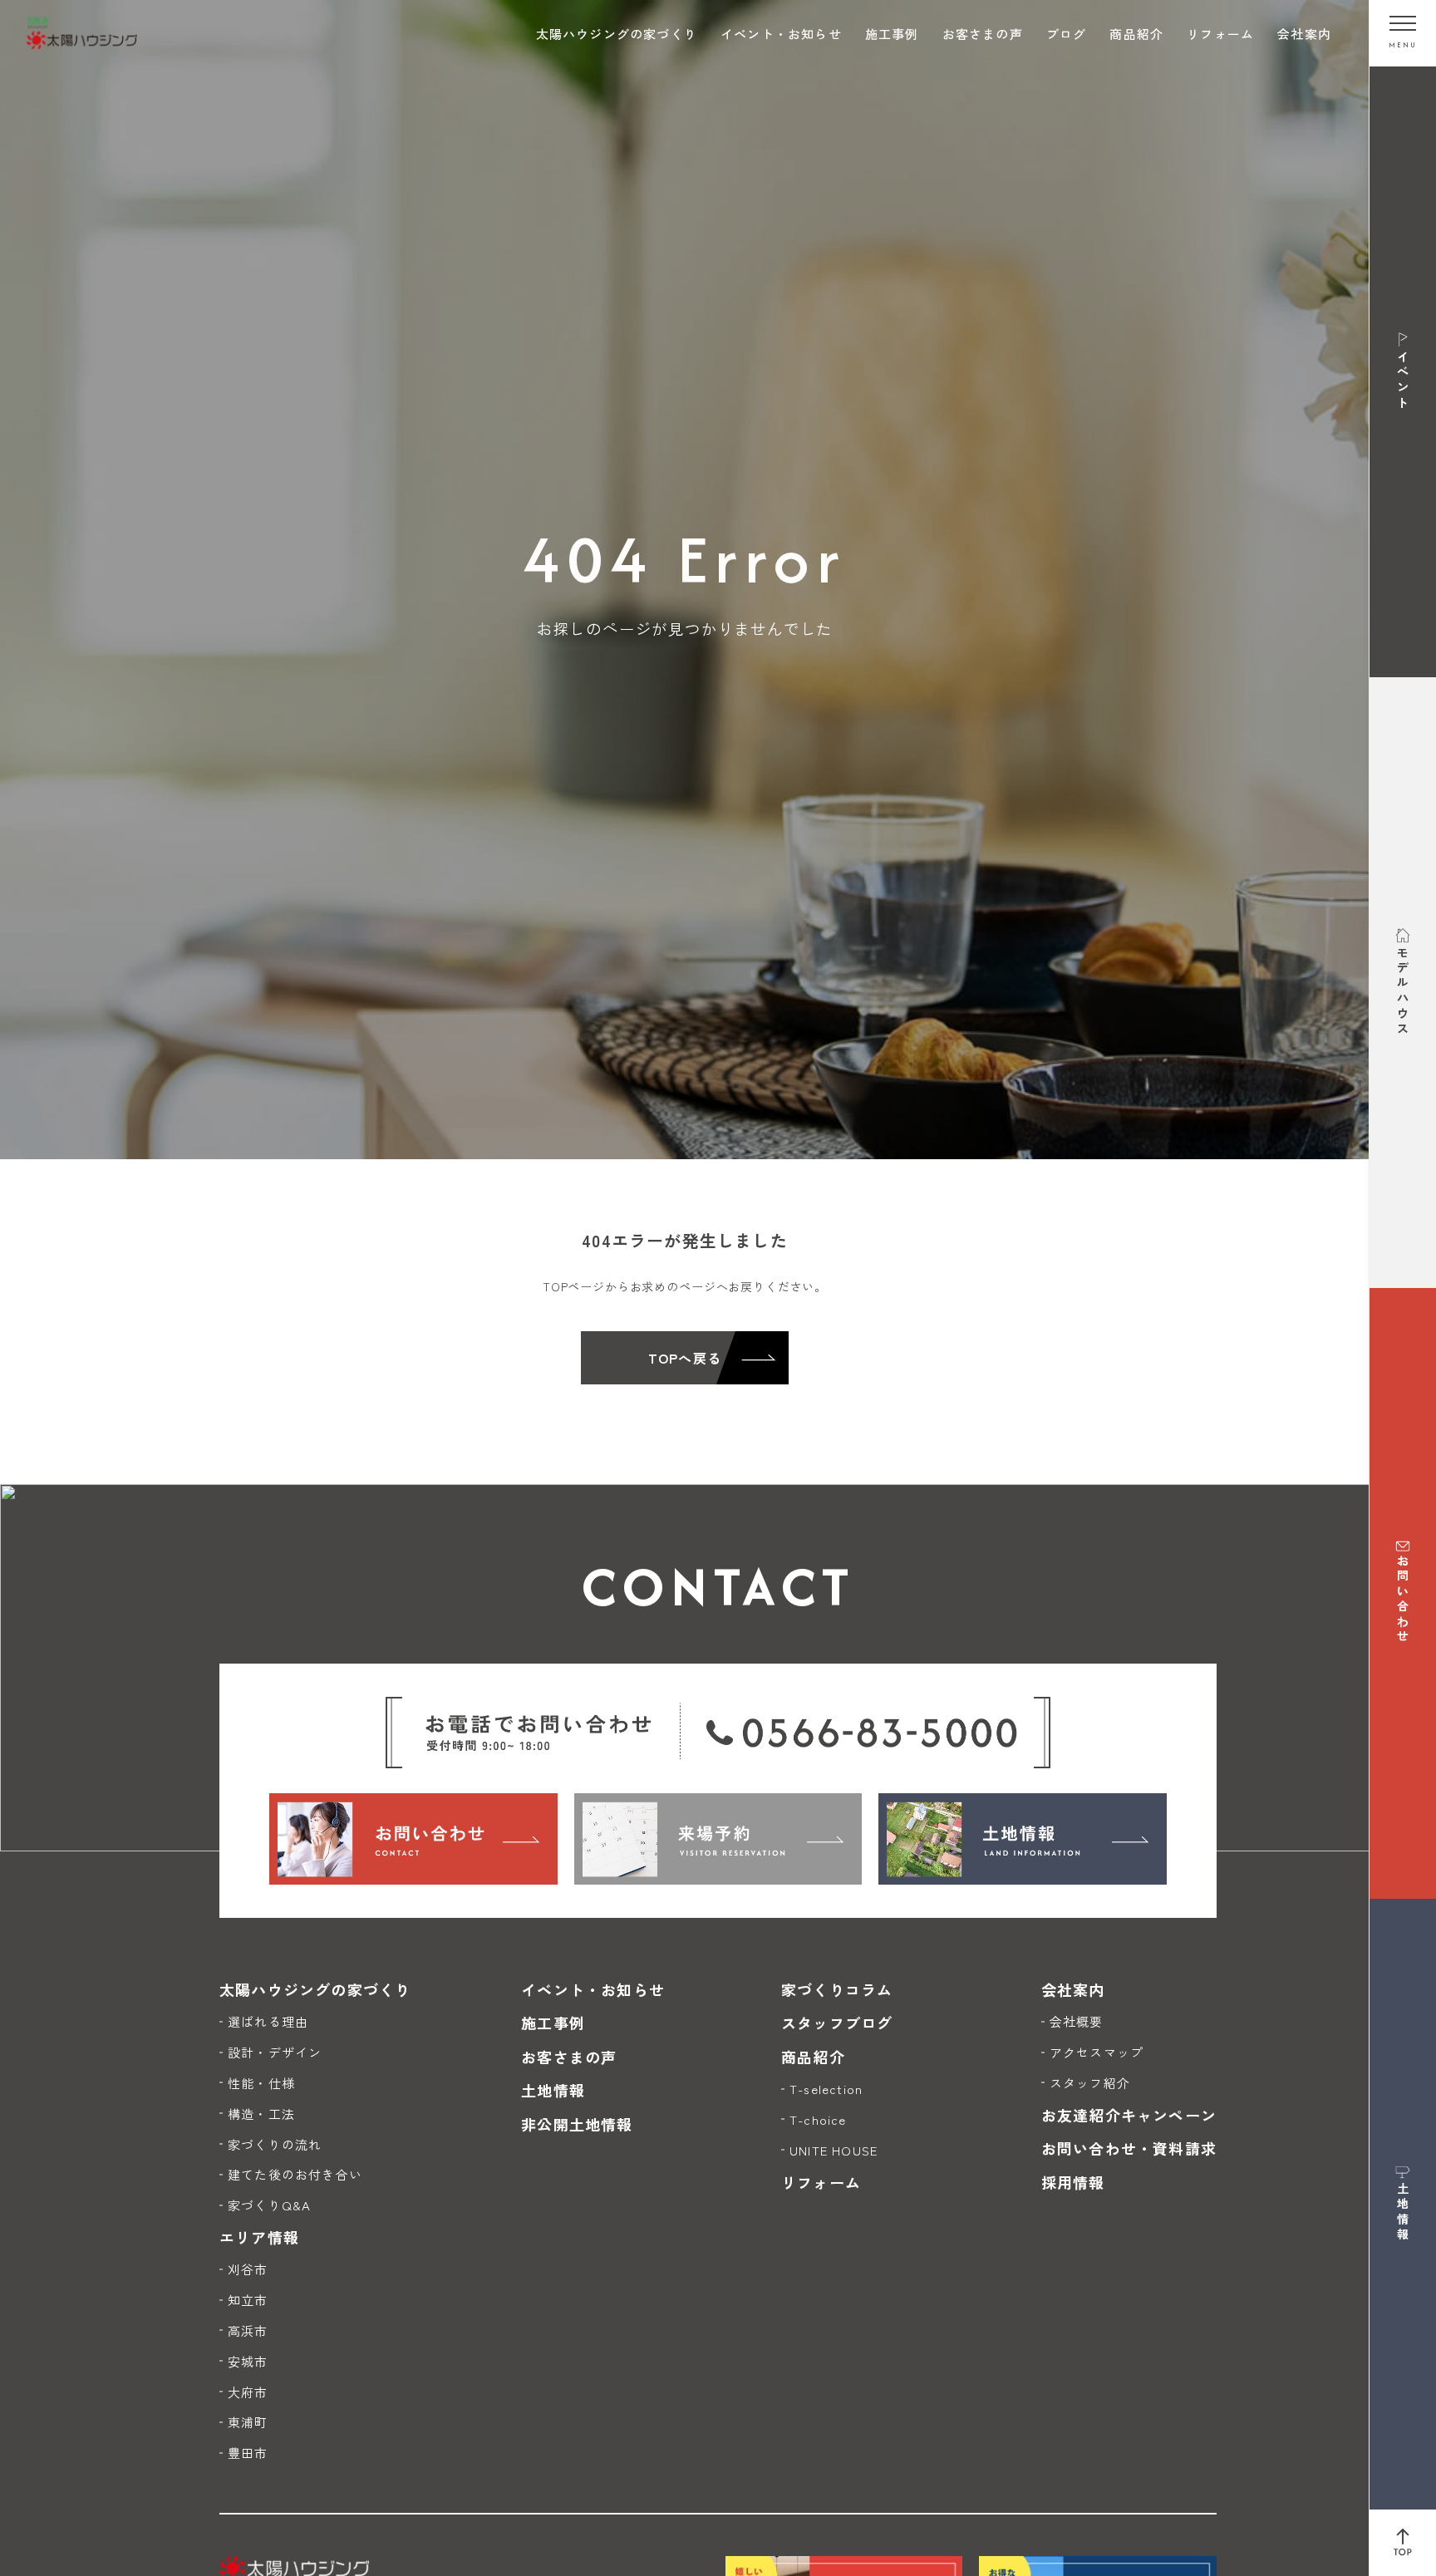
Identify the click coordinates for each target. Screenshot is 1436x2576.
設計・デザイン (275, 2052)
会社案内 (1304, 34)
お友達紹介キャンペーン (1129, 2115)
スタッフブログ (837, 2023)
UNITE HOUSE (834, 2150)
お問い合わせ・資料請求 (1129, 2148)
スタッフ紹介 (1090, 2083)
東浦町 (248, 2422)
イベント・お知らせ (781, 34)
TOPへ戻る (685, 1358)
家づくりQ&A (269, 2205)
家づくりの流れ (275, 2144)
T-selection (826, 2089)
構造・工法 (261, 2114)
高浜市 (248, 2330)
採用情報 (1073, 2182)
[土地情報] (1023, 1839)
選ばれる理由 (268, 2021)
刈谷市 (248, 2269)
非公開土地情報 (577, 2124)
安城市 (248, 2361)
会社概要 (1077, 2021)
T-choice (818, 2119)
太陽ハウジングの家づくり (617, 34)
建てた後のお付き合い (295, 2174)
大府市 (248, 2392)
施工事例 (892, 34)
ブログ (1067, 34)
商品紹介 (1136, 34)
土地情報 (553, 2090)
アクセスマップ (1097, 2052)
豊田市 (248, 2453)
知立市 (248, 2300)
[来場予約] (718, 1839)
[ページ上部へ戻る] (1403, 2543)
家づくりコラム (837, 1989)
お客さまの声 (983, 34)
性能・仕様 (261, 2083)
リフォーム (1220, 34)
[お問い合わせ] (413, 1839)
